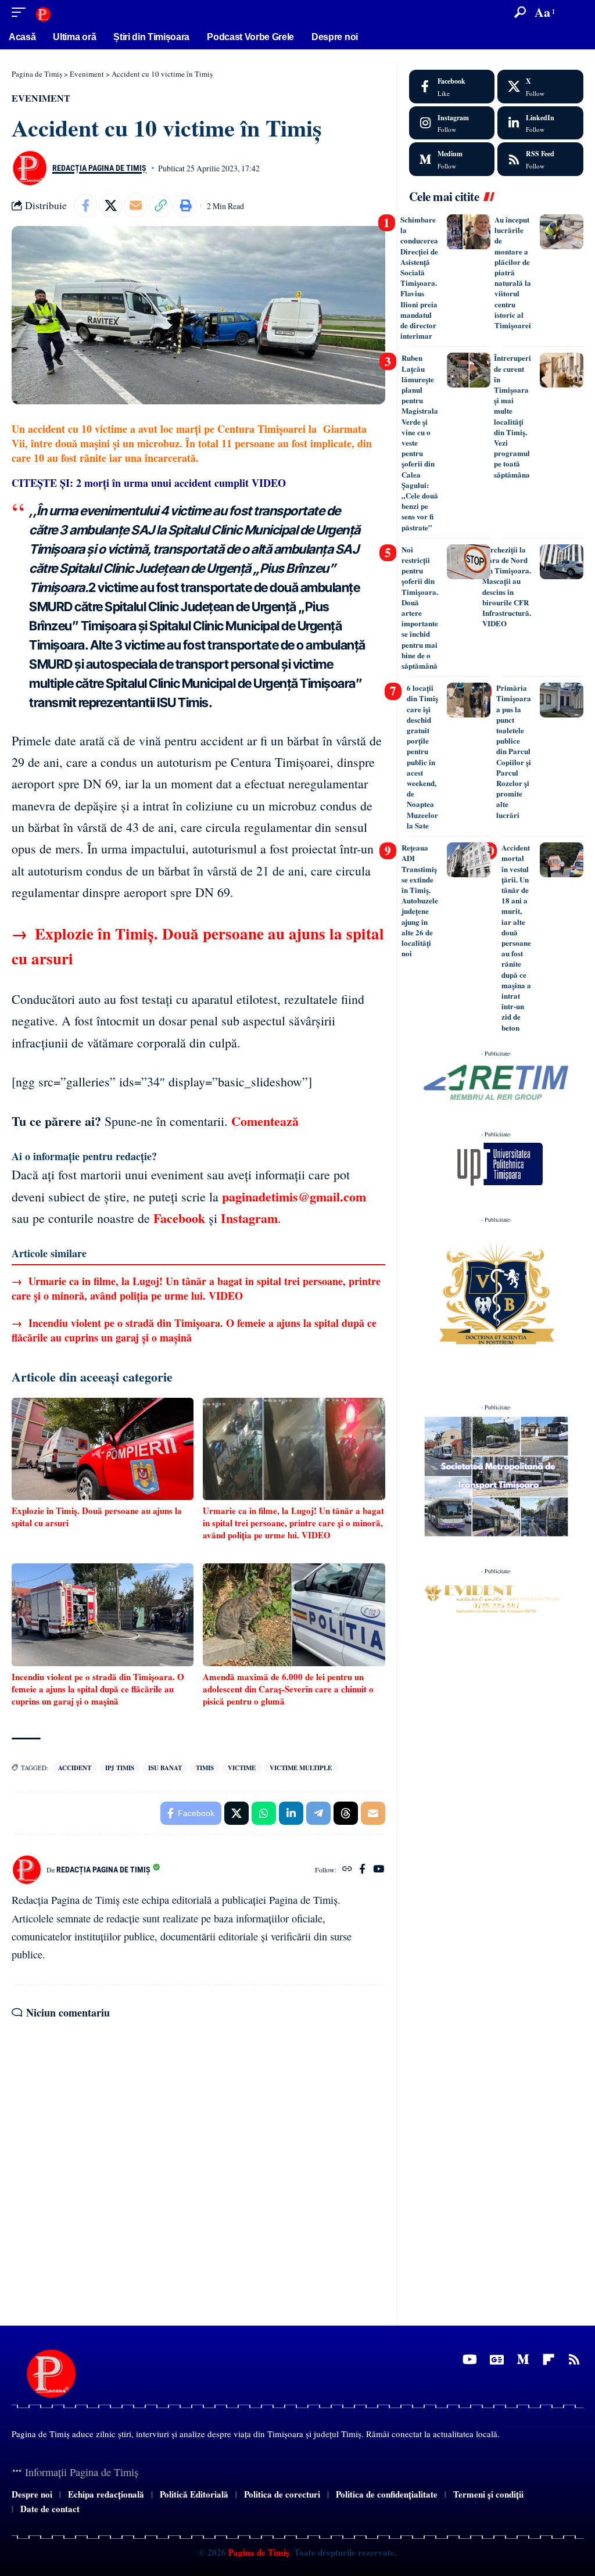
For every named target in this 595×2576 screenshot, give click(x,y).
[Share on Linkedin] (291, 1813)
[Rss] (574, 2360)
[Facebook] (362, 1870)
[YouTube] (379, 1870)
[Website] (347, 1870)
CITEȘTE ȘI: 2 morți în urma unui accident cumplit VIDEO (149, 483)
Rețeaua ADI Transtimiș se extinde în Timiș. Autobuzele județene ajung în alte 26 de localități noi (420, 900)
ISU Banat (165, 1768)
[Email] (135, 206)
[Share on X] (110, 206)
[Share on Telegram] (318, 1813)
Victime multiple (301, 1768)
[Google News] (497, 2360)
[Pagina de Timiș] (43, 12)
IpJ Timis (120, 1768)
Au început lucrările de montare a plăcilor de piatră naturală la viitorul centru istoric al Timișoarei (513, 272)
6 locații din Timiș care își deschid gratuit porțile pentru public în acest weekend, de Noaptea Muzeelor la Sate (422, 756)
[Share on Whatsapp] (264, 1813)
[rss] (540, 159)
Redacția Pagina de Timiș (99, 168)
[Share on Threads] (346, 1813)
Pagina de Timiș (258, 2552)
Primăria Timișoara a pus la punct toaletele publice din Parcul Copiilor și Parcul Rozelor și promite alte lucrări (514, 751)
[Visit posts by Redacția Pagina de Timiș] (29, 168)
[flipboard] (549, 2360)
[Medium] (452, 159)
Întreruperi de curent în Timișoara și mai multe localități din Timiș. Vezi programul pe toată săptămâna (512, 416)
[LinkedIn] (540, 123)
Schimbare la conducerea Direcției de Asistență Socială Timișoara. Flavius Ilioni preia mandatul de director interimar (419, 277)
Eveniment (41, 98)
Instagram (249, 1218)
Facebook (179, 1218)
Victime (242, 1768)
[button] (21, 12)
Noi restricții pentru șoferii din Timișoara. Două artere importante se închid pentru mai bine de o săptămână (420, 607)
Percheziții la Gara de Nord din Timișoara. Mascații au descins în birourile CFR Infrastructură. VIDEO (507, 586)
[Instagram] (452, 123)
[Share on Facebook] (85, 206)
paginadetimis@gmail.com (294, 1196)
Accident (75, 1768)
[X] (540, 87)
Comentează (265, 1121)
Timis (205, 1768)
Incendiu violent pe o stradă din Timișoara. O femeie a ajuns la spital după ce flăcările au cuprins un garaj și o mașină (194, 1330)
